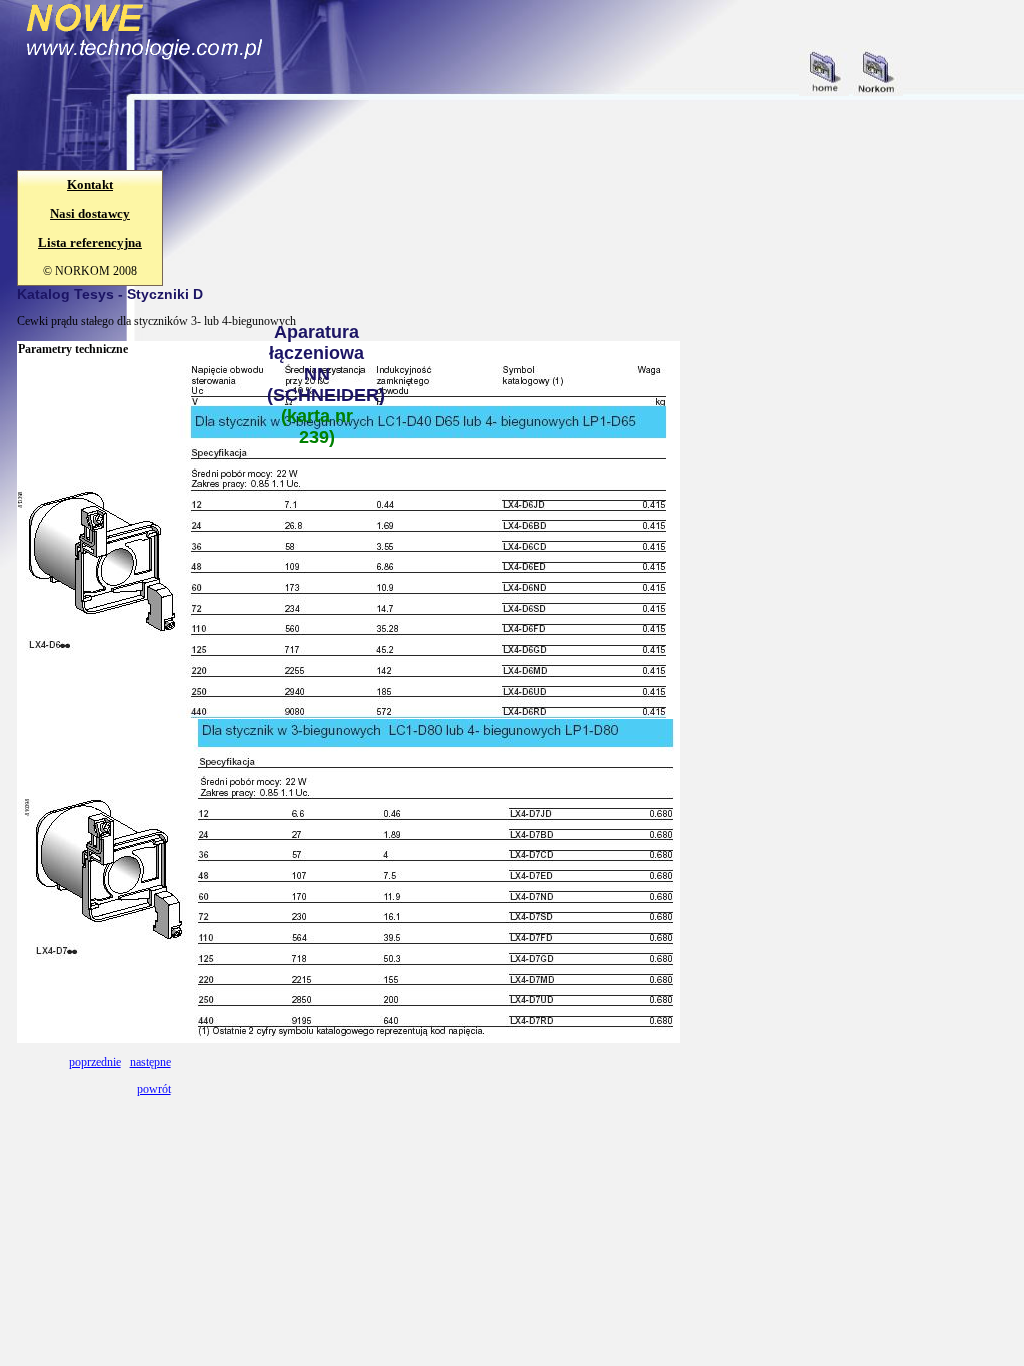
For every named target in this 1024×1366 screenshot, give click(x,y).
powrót (154, 1089)
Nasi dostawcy (90, 213)
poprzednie (95, 1062)
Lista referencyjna (90, 242)
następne (150, 1062)
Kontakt (90, 184)
